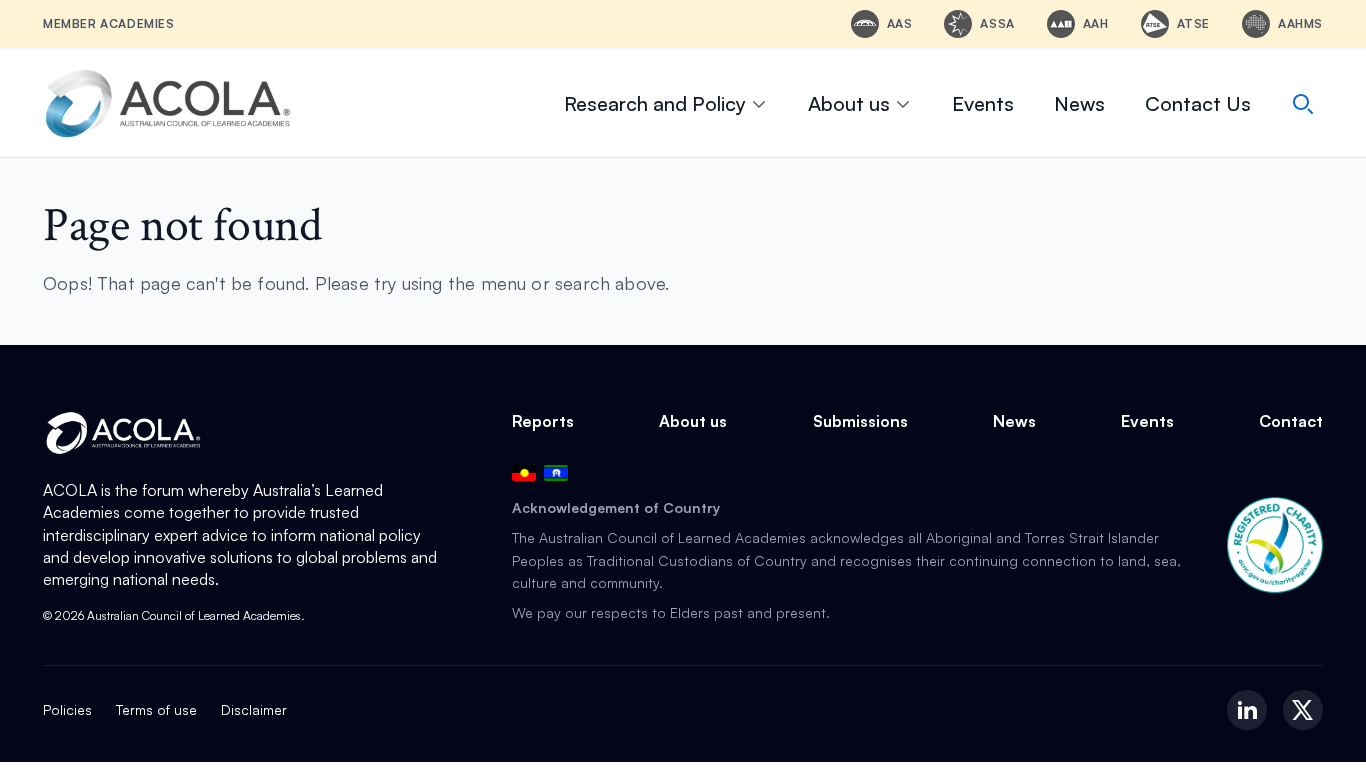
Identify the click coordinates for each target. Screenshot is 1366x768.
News (1079, 103)
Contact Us (1198, 103)
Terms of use (156, 709)
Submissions (860, 421)
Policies (67, 709)
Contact (1291, 421)
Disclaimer (254, 709)
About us (849, 103)
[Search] (1303, 104)
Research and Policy (655, 103)
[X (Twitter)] (1303, 710)
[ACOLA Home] (168, 103)
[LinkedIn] (1247, 710)
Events (983, 103)
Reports (543, 421)
